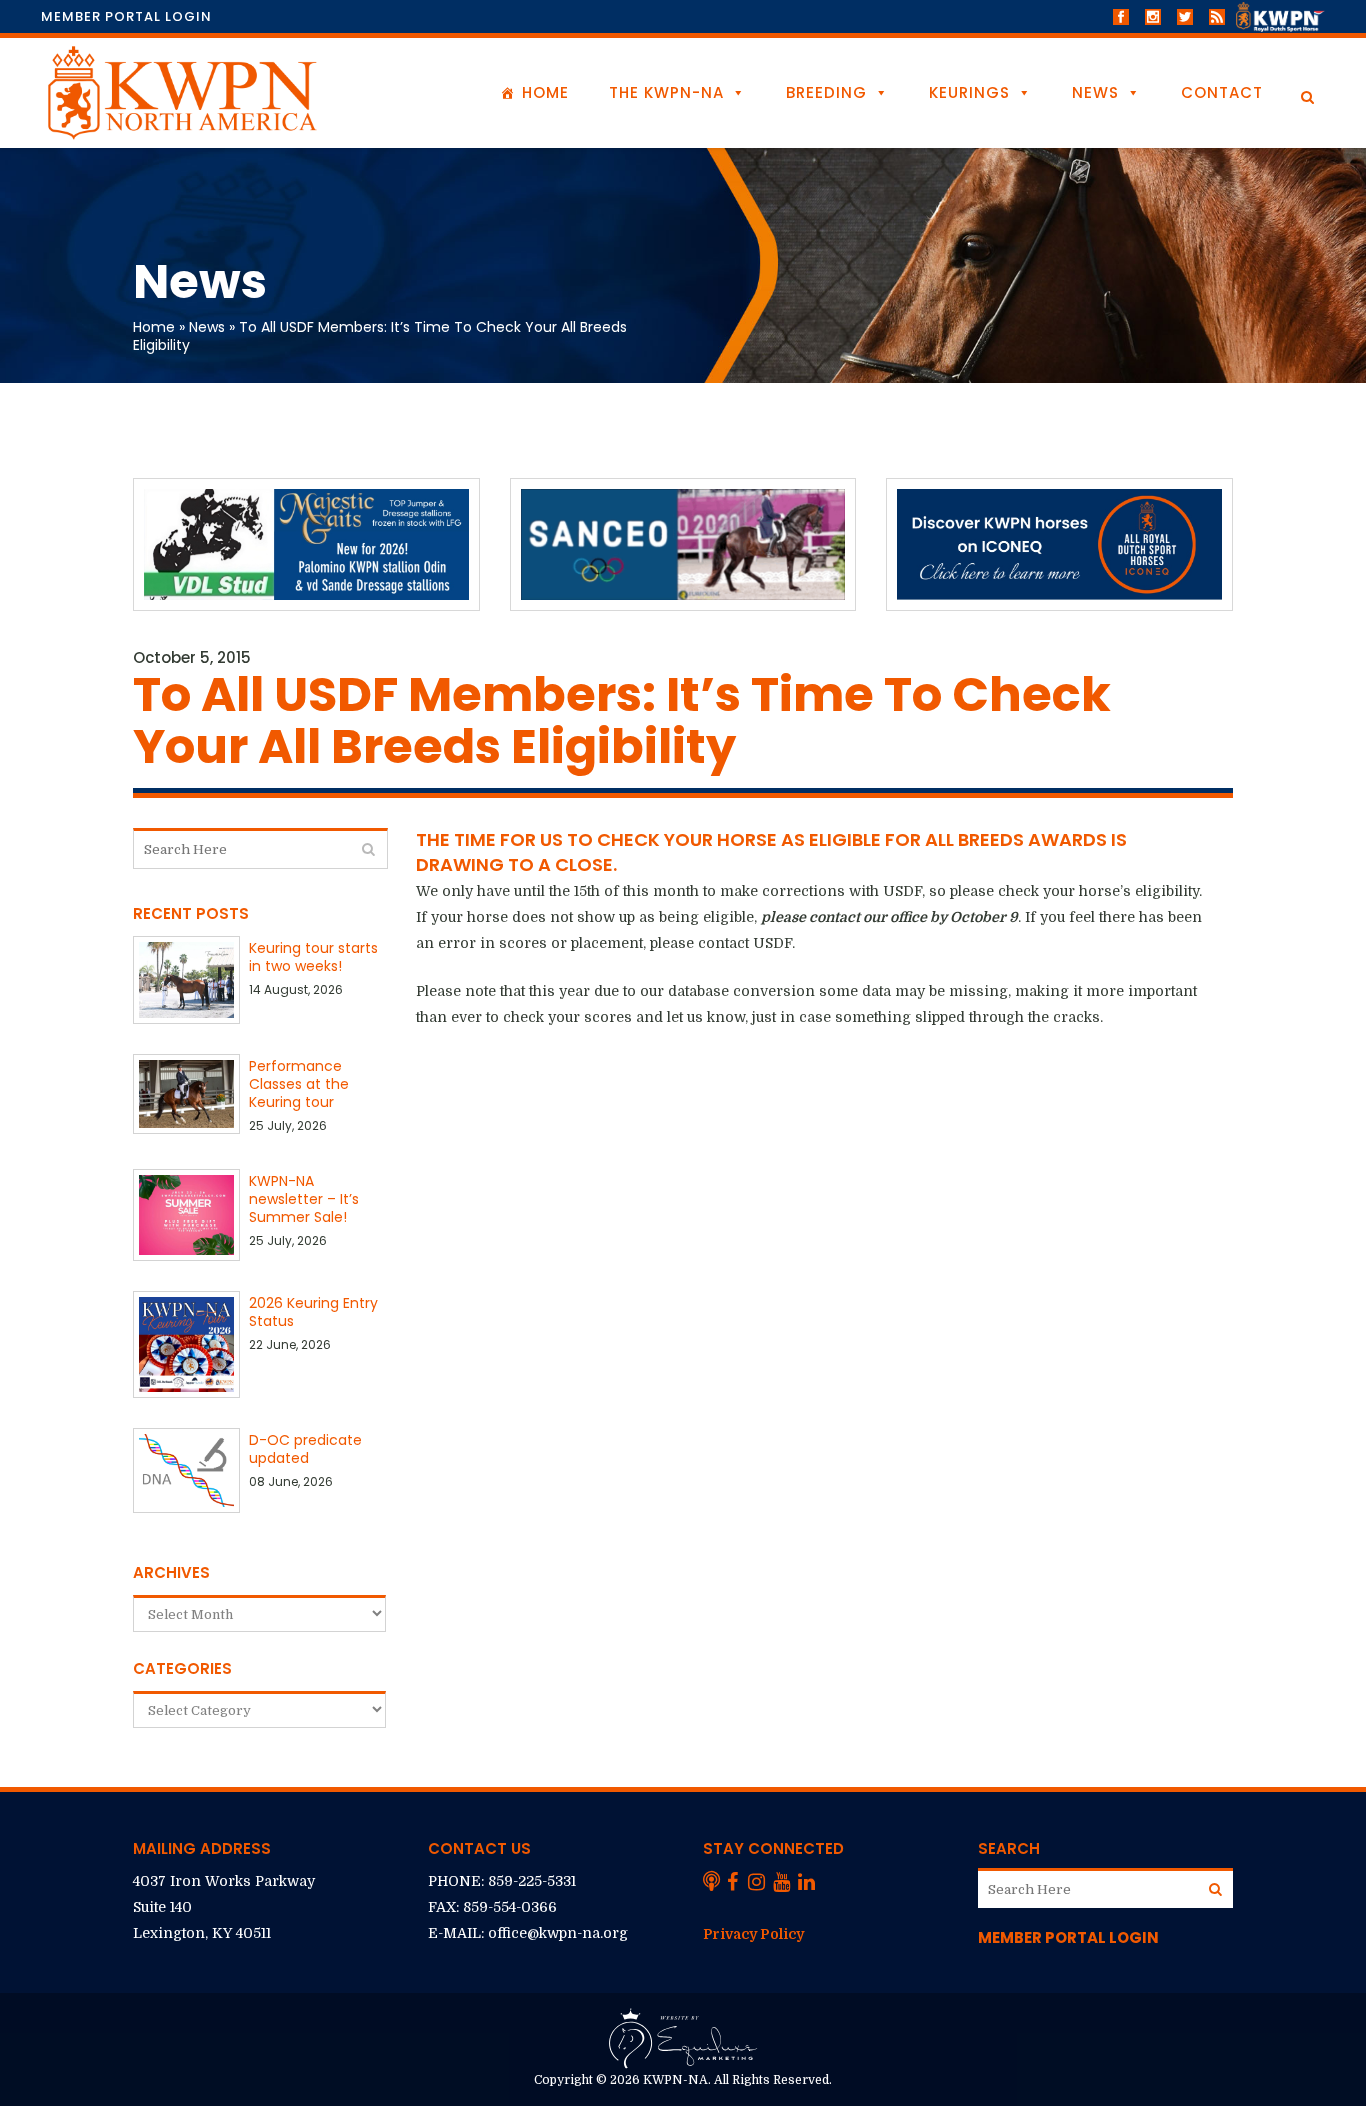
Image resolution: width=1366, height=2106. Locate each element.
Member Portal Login (126, 16)
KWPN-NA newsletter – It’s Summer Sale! (304, 1199)
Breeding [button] (826, 92)
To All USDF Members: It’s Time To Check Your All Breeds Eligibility (380, 336)
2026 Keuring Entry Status (313, 1312)
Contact (1222, 92)
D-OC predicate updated (305, 1449)
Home (545, 92)
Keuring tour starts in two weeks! (313, 957)
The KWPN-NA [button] (666, 92)
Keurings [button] (969, 92)
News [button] (1095, 92)
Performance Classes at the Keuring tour (299, 1084)
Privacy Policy (753, 1934)
